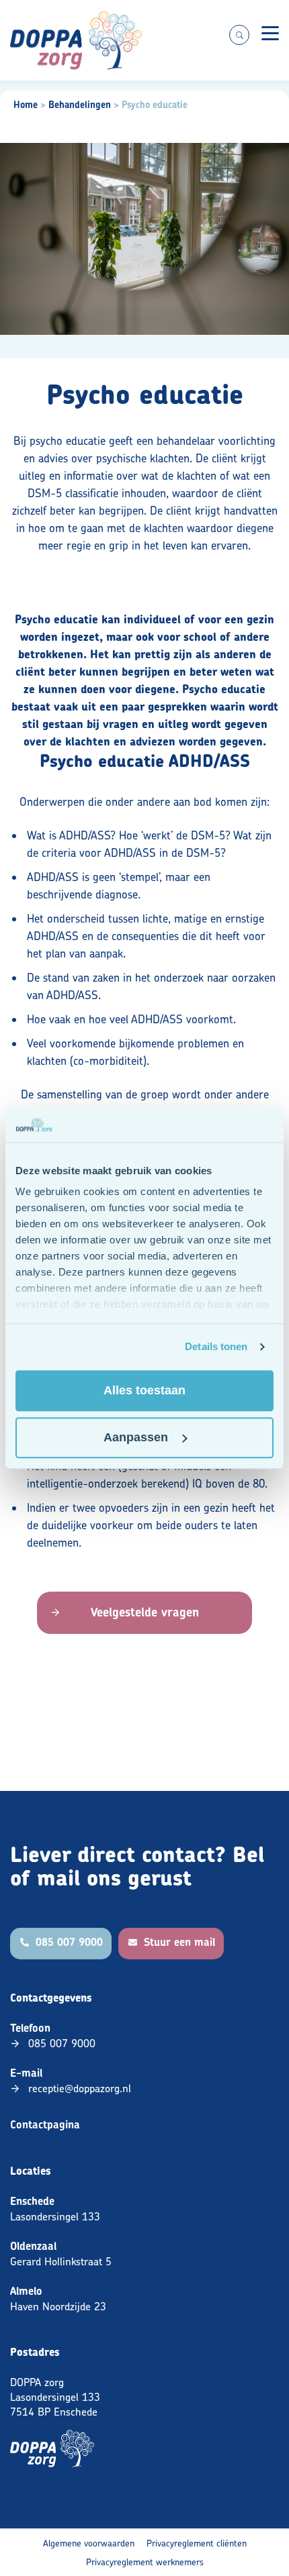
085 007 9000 (62, 2043)
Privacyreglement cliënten (197, 2543)
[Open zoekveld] (239, 35)
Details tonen (216, 1347)
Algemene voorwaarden (89, 2543)
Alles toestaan (144, 1390)
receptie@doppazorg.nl (80, 2088)
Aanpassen (136, 1437)
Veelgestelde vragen (145, 1612)
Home (26, 105)
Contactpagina (45, 2125)
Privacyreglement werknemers (145, 2562)
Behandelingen (80, 105)
